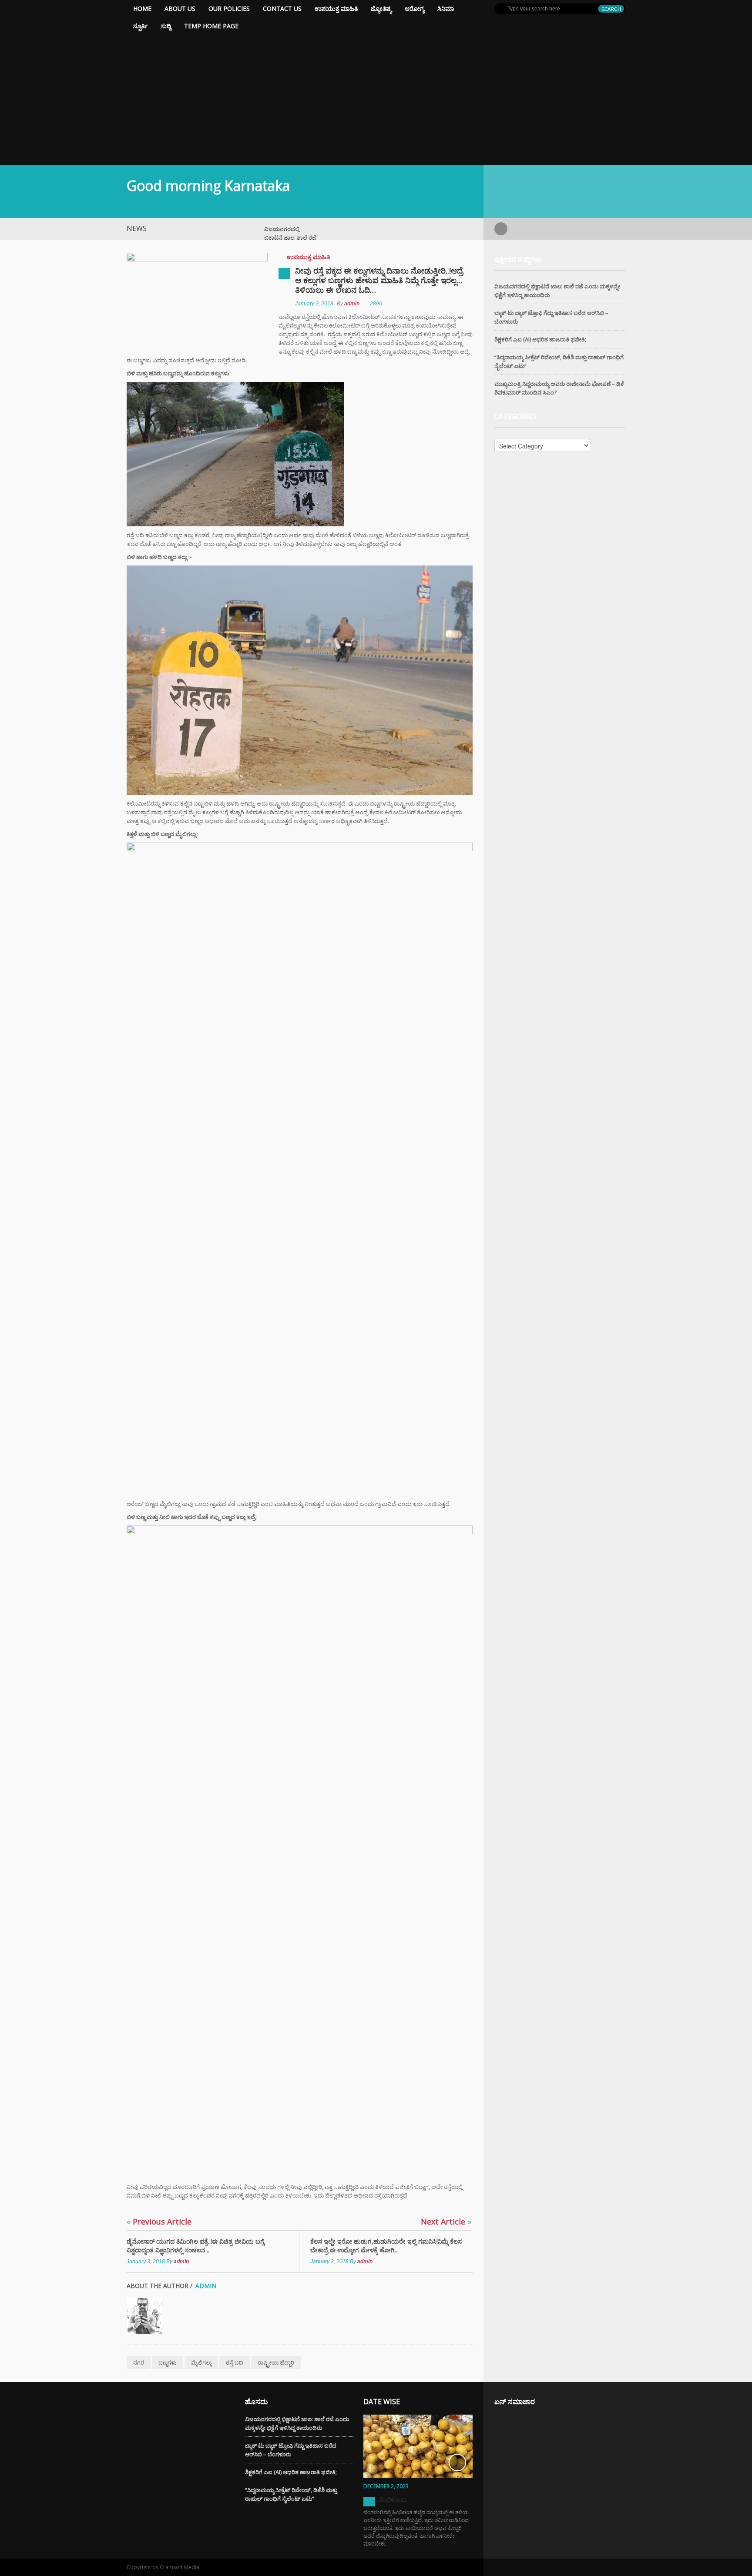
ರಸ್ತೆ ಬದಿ (235, 2362)
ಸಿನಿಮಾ (446, 8)
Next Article (446, 2221)
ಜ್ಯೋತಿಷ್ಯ (381, 8)
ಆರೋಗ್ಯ (415, 8)
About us (180, 8)
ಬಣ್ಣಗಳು (168, 2362)
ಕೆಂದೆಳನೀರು (393, 2500)
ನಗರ (139, 2362)
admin (352, 304)
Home (142, 8)
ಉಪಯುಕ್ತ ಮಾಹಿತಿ (336, 8)
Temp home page (211, 26)
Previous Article (159, 2221)
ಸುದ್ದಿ (166, 26)
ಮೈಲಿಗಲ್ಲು (201, 2362)
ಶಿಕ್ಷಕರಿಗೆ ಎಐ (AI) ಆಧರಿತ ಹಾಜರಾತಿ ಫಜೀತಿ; (540, 339)
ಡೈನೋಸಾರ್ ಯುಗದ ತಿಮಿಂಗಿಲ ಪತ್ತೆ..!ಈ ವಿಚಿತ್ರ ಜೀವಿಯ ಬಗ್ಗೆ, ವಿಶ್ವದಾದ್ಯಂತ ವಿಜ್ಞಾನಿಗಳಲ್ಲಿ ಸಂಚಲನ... (196, 2246)
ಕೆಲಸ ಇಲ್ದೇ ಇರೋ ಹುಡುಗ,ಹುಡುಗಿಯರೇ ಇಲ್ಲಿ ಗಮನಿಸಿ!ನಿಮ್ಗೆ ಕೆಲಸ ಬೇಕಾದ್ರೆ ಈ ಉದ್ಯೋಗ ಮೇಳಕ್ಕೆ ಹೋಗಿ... (386, 2246)
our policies (229, 8)
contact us (282, 8)
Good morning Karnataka (208, 186)
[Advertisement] (376, 100)
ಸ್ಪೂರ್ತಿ (140, 26)
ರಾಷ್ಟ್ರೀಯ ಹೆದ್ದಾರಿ (276, 2362)
